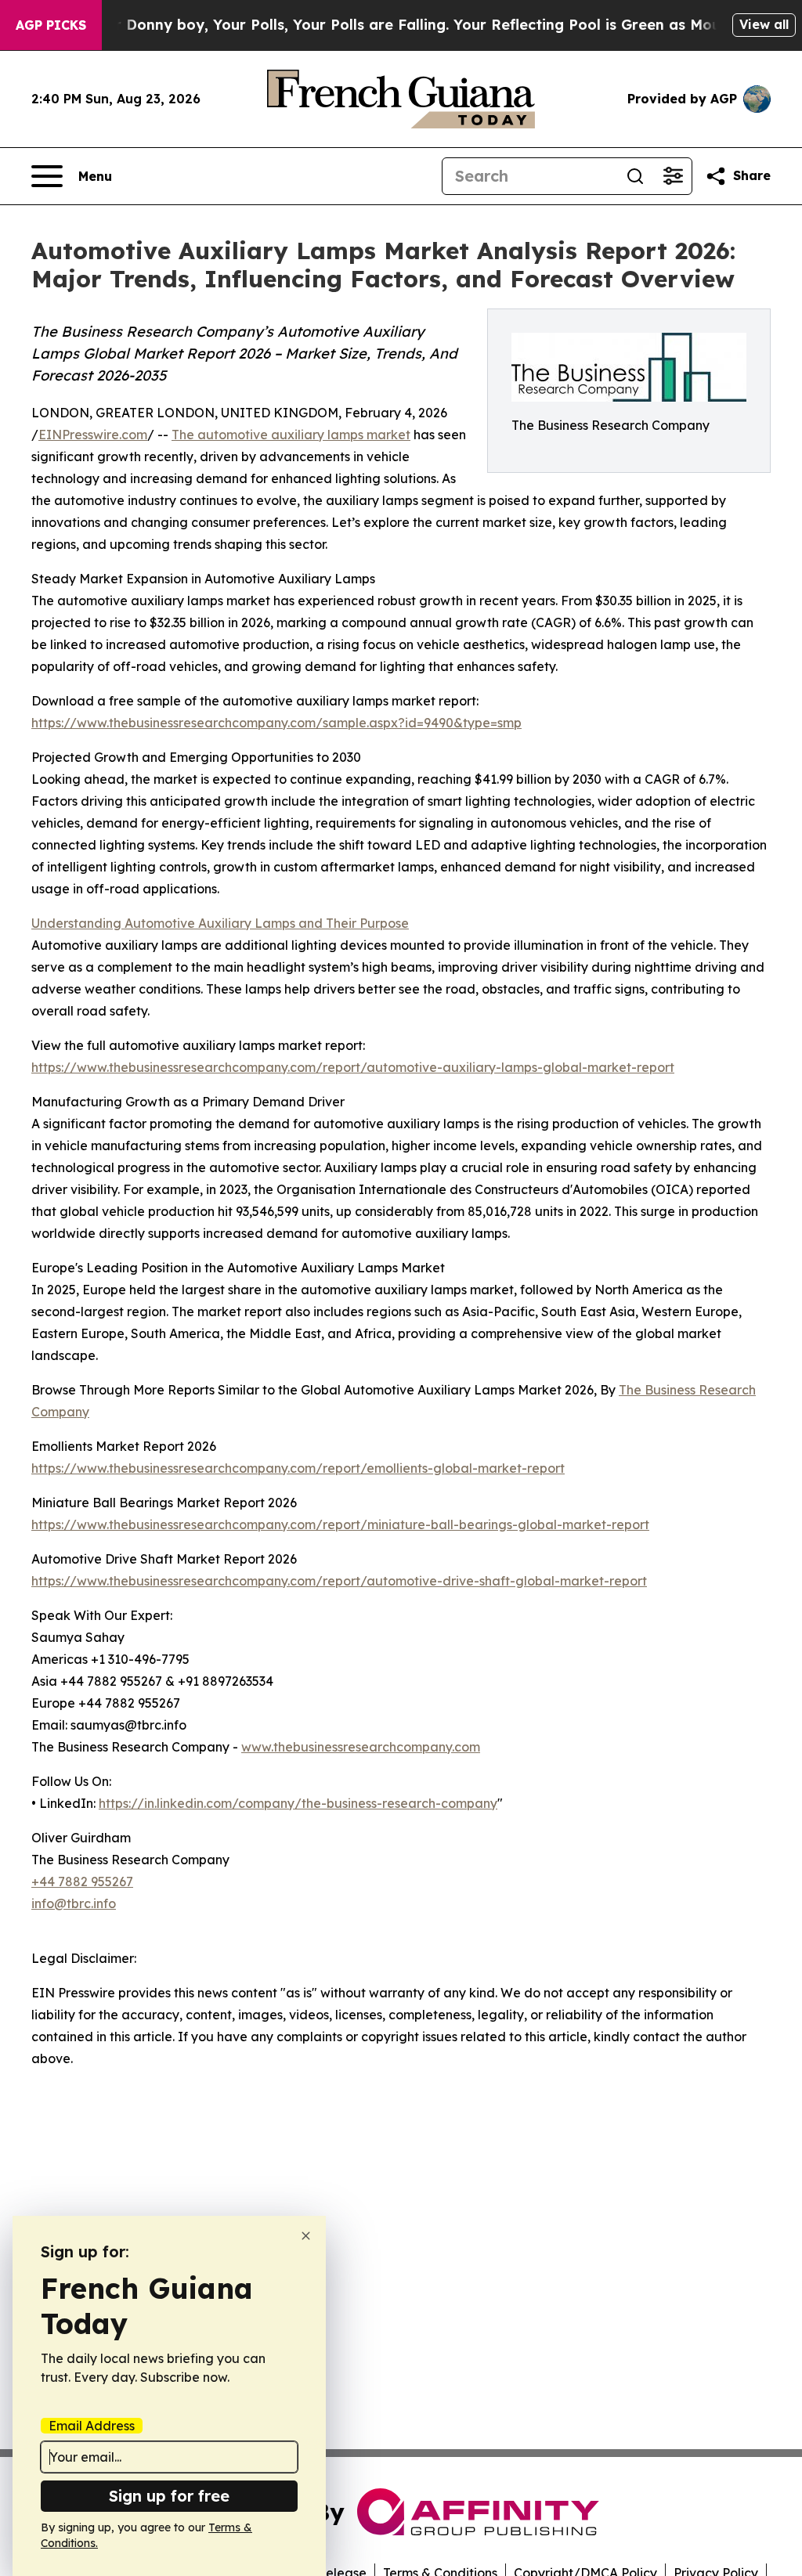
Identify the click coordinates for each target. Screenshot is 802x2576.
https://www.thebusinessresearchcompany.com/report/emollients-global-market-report (298, 1468)
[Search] (635, 176)
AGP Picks (51, 25)
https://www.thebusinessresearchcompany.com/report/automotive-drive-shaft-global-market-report (339, 1581)
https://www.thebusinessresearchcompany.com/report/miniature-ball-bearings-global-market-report (340, 1524)
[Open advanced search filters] (673, 176)
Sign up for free (169, 2496)
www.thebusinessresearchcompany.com (361, 1747)
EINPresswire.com (93, 435)
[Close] (306, 2236)
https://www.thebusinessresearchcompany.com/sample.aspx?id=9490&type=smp (276, 723)
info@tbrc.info (74, 1903)
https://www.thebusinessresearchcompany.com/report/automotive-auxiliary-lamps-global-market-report (353, 1067)
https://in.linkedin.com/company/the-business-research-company (298, 1803)
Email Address (92, 2426)
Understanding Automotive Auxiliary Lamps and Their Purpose (220, 923)
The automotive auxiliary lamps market (291, 435)
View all (764, 24)
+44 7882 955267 (82, 1881)
